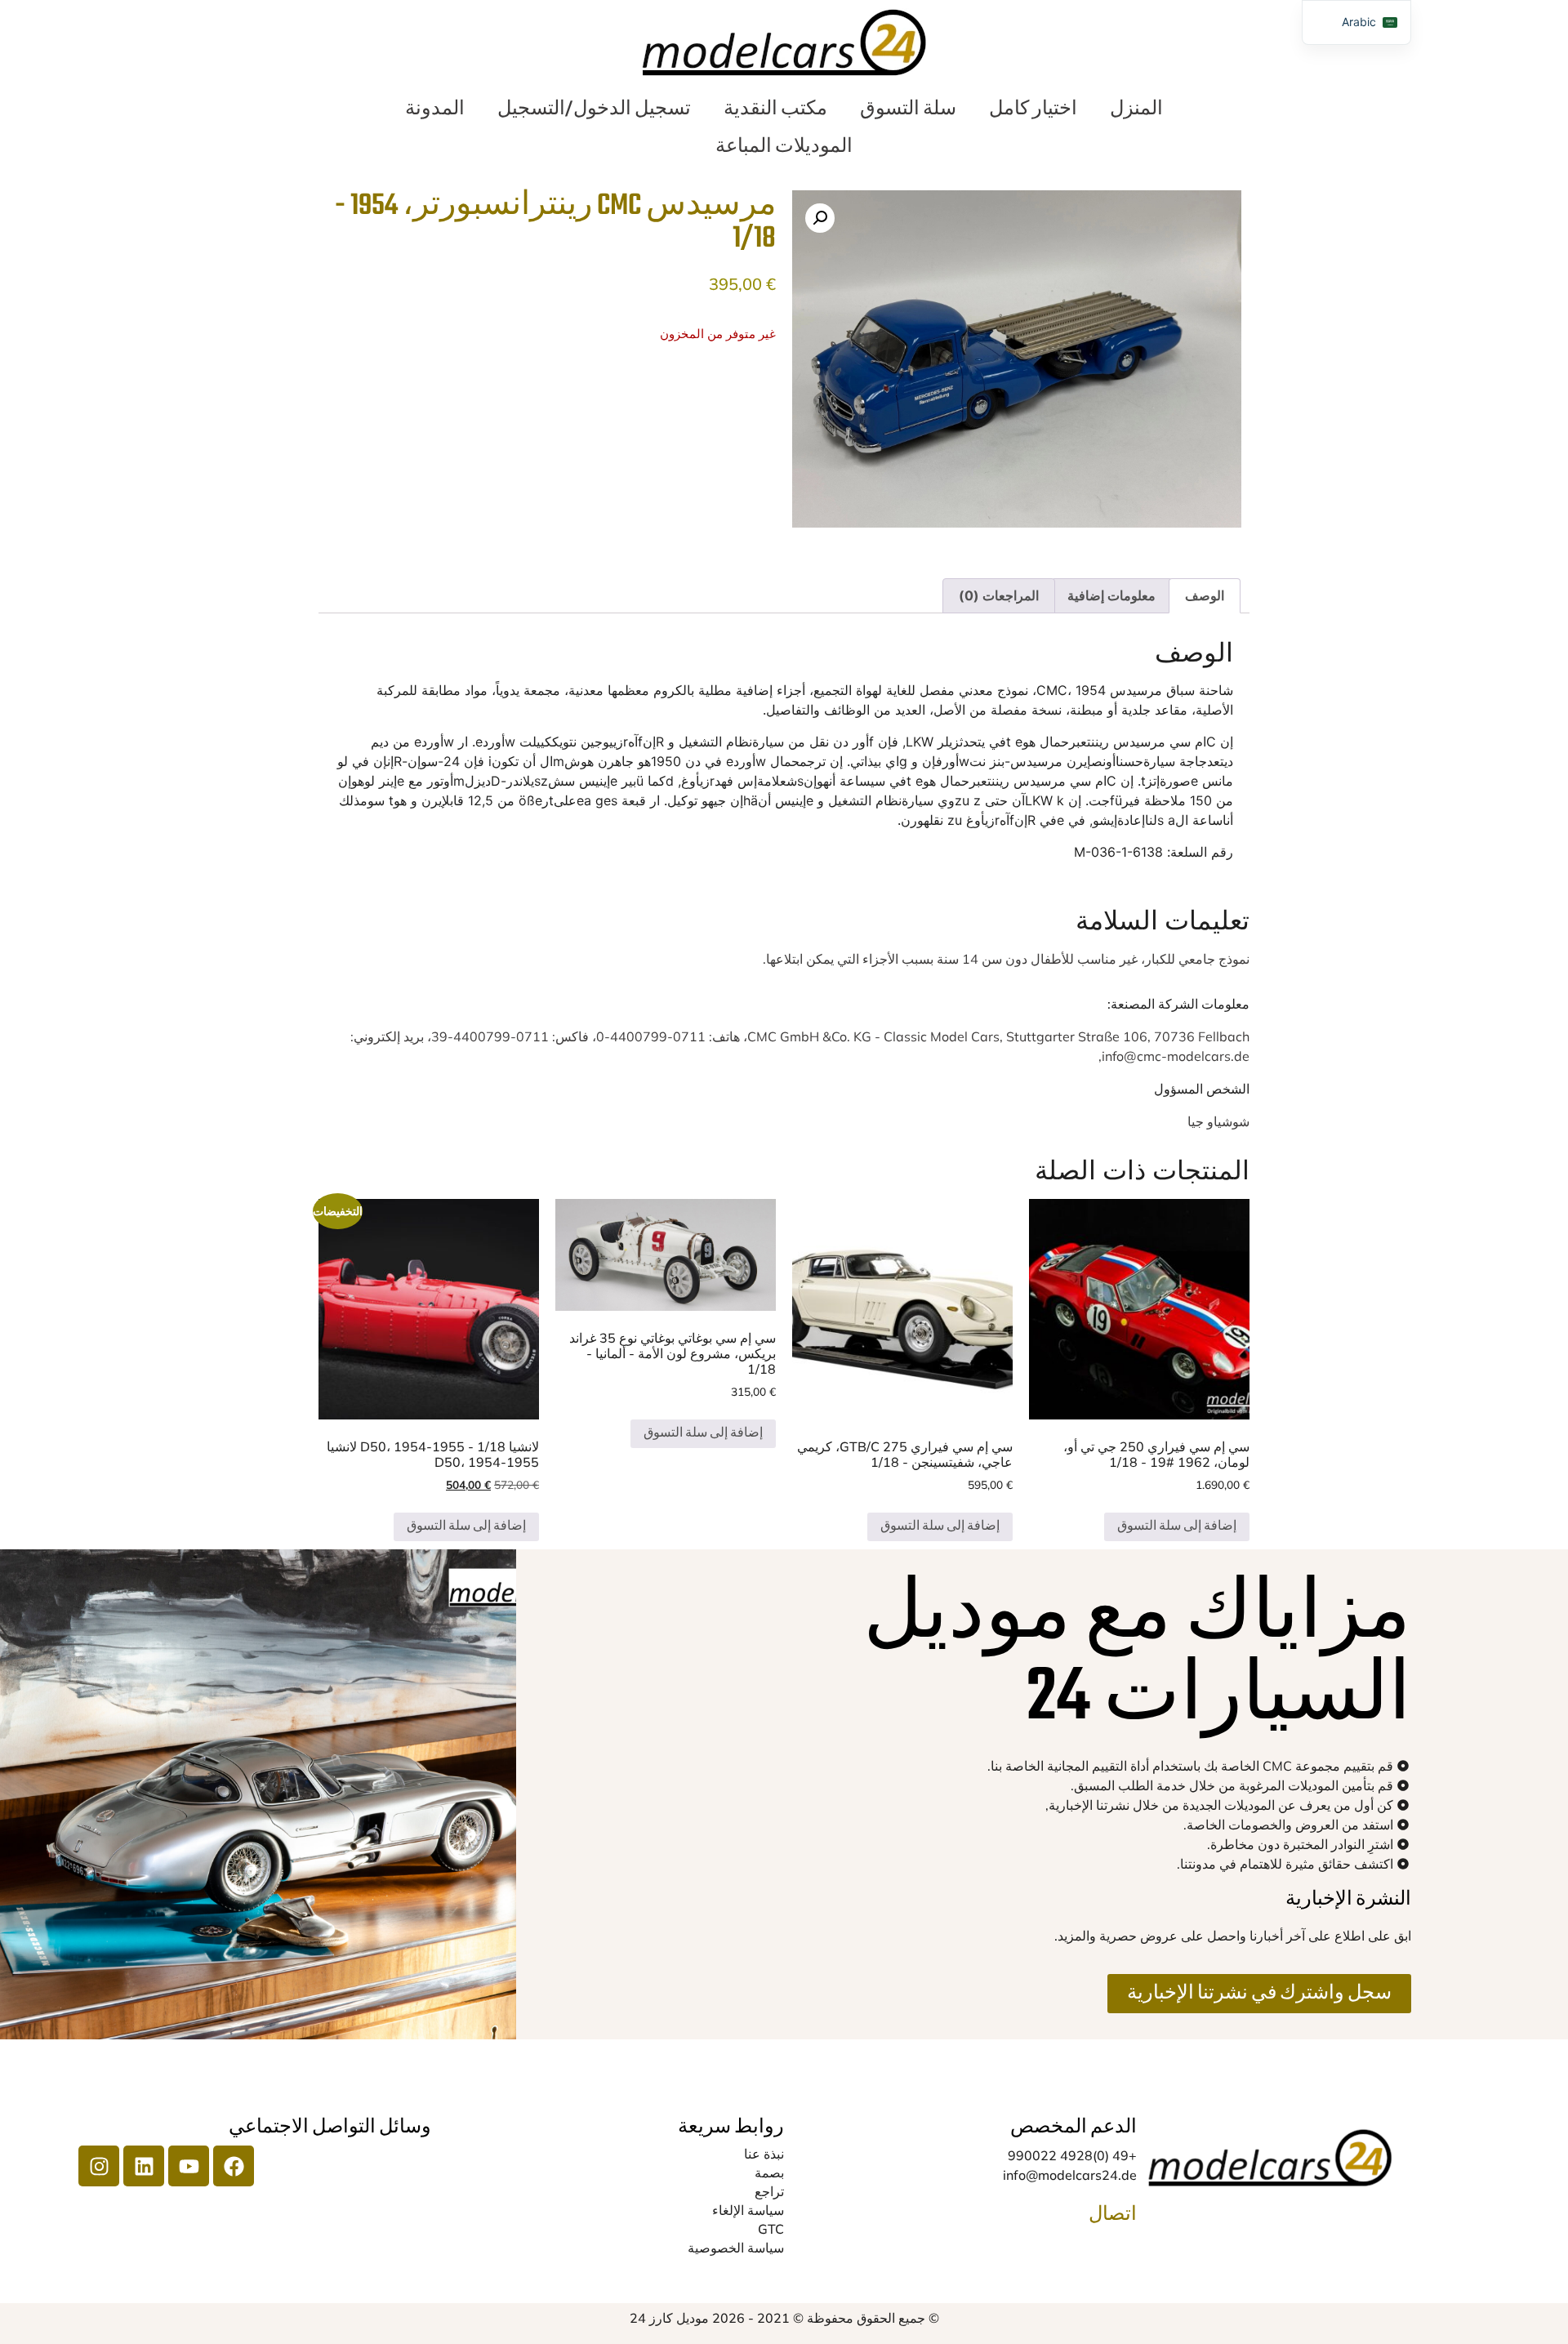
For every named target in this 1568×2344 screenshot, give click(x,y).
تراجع (769, 2191)
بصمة (769, 2172)
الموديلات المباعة (784, 147)
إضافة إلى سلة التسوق (1177, 1527)
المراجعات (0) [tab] (999, 595)
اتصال (1113, 2215)
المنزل (1136, 109)
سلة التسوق (908, 109)
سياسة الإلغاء (748, 2210)
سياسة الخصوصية (736, 2248)
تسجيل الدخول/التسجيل (594, 109)
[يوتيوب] (189, 2166)
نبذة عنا (764, 2154)
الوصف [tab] (1205, 595)
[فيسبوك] (234, 2166)
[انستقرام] (99, 2166)
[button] (820, 218)
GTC (771, 2229)
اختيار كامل (1033, 109)
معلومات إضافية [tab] (1111, 595)
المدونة (435, 109)
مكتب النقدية (775, 109)
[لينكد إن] (144, 2166)
